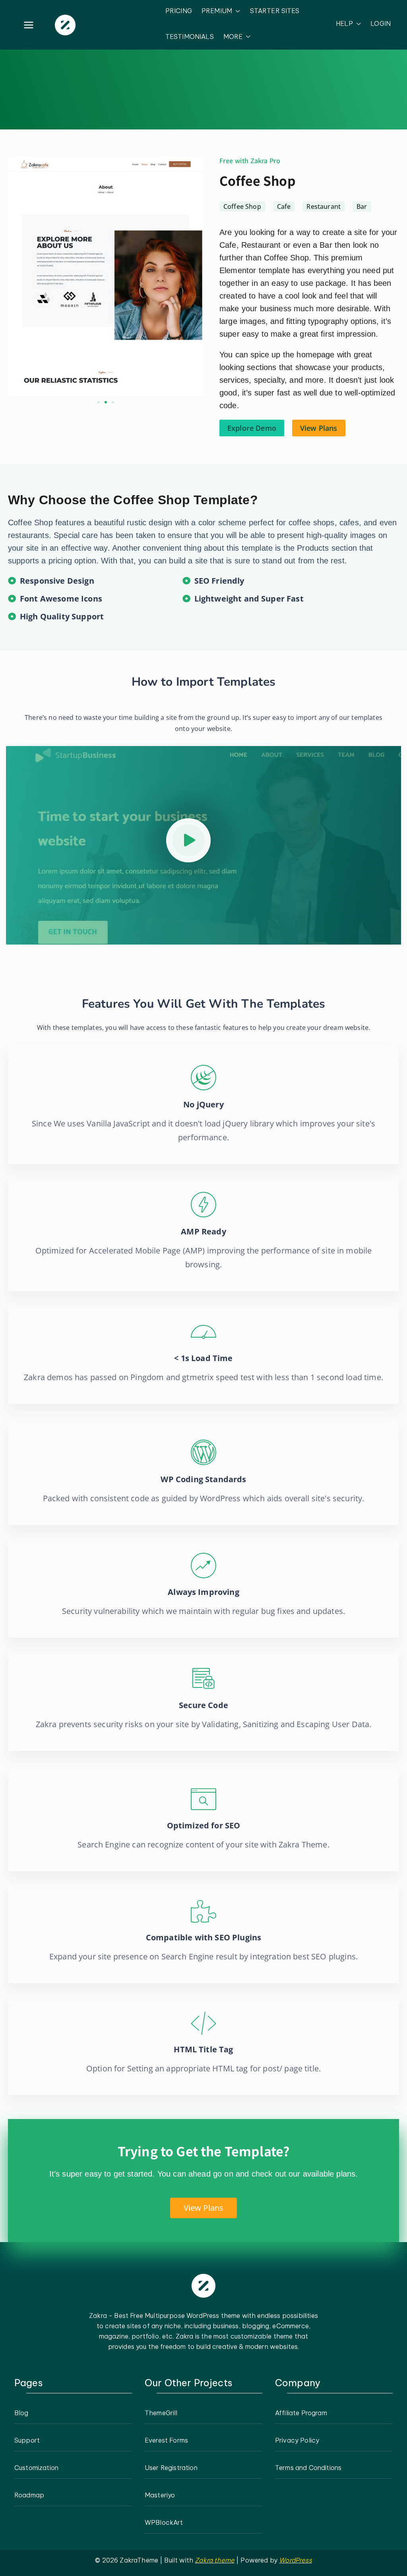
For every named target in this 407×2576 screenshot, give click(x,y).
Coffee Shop (258, 180)
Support (27, 2440)
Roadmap (29, 2495)
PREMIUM (217, 11)
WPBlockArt (164, 2522)
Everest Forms (166, 2440)
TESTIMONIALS (190, 37)
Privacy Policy (297, 2440)
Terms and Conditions (308, 2468)
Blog (21, 2413)
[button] (236, 11)
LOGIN (381, 23)
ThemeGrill (161, 2413)
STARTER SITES (275, 11)
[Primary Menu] (29, 25)
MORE (233, 37)
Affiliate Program (301, 2413)
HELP (344, 23)
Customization (36, 2468)
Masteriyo (160, 2495)
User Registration (171, 2468)
